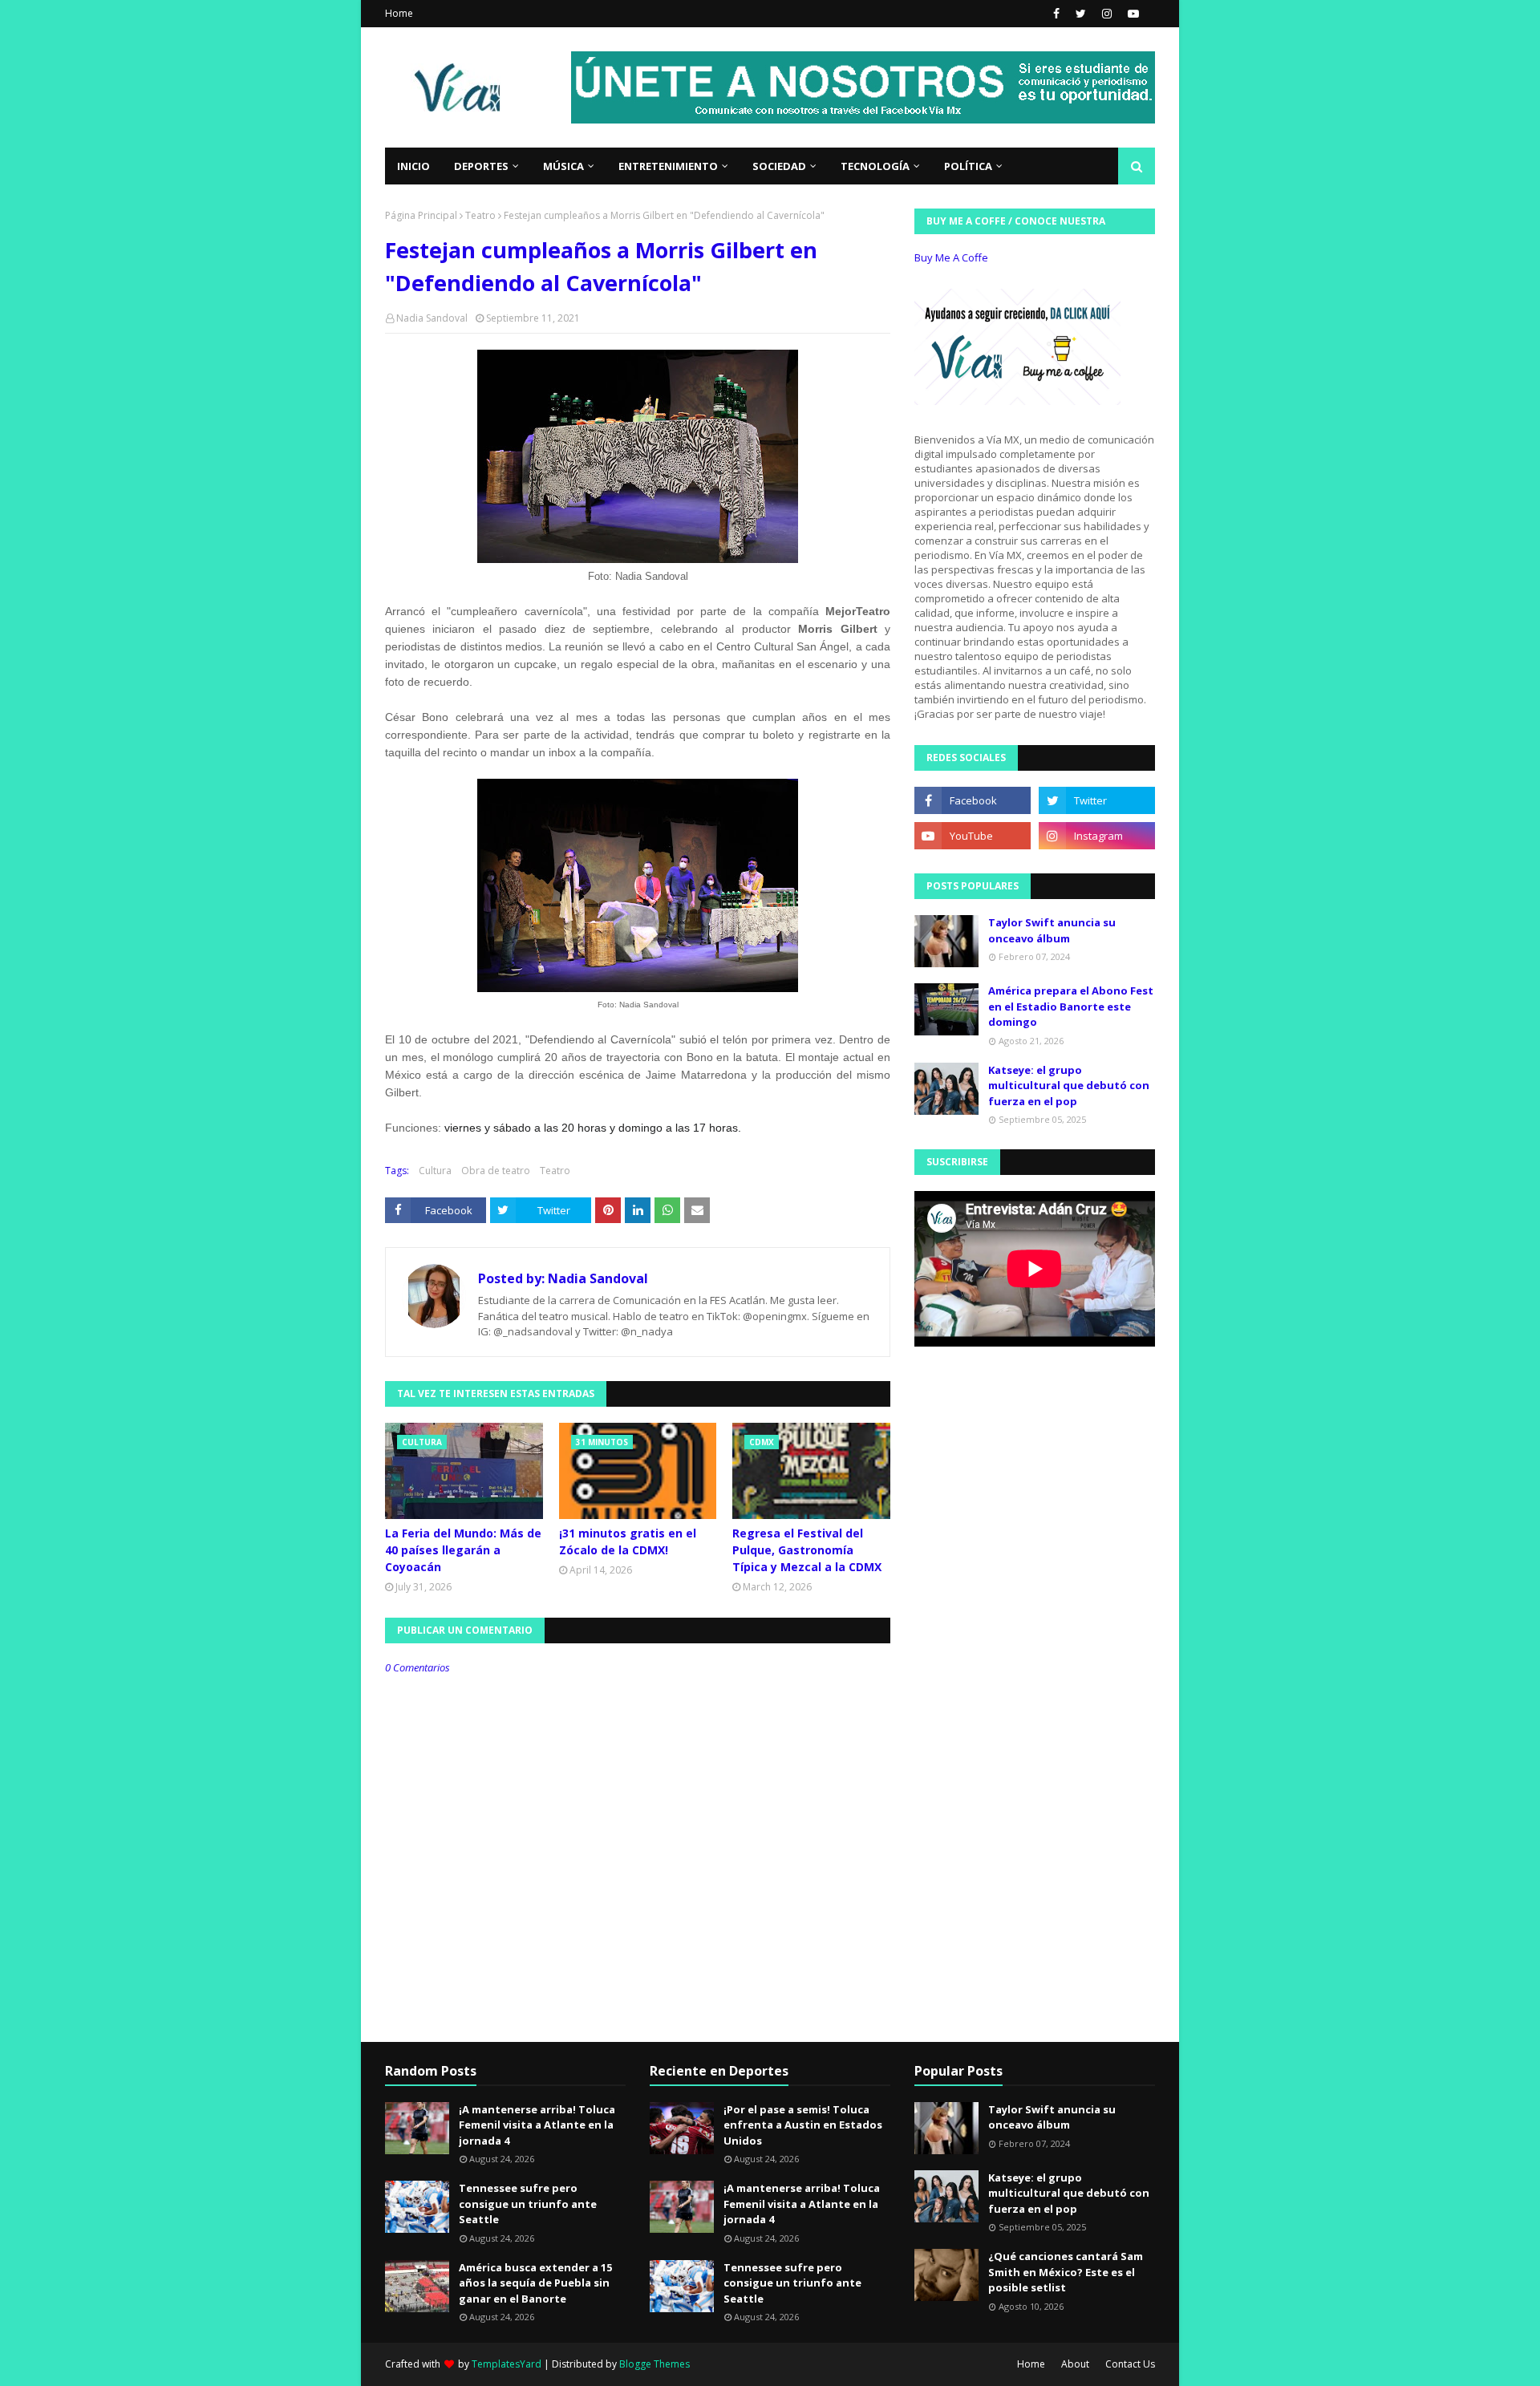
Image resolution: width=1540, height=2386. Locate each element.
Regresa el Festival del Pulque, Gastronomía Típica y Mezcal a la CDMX (807, 1550)
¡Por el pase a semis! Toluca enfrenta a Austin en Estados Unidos (803, 2125)
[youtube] (1131, 14)
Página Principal (421, 215)
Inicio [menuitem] (413, 166)
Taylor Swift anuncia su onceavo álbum (1052, 930)
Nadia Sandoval (432, 318)
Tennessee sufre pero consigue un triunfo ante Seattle (528, 2204)
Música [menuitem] (563, 166)
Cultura (435, 1171)
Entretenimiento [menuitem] (668, 166)
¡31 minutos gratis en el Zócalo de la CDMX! (628, 1541)
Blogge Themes (654, 2364)
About (1075, 2364)
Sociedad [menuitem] (779, 166)
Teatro (480, 215)
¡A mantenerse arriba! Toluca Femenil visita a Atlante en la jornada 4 (537, 2125)
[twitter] (1081, 14)
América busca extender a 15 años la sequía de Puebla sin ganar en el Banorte (535, 2283)
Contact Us (1130, 2364)
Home (399, 13)
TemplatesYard (507, 2364)
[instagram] (1107, 14)
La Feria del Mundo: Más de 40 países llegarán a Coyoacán (463, 1550)
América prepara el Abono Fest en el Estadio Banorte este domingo (1071, 1006)
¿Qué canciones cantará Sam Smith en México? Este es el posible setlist (1066, 2272)
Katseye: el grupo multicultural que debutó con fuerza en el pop (1069, 1086)
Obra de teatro (496, 1171)
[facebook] (1056, 14)
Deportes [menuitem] (481, 166)
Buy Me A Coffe (951, 257)
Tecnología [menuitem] (875, 166)
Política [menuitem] (968, 166)
